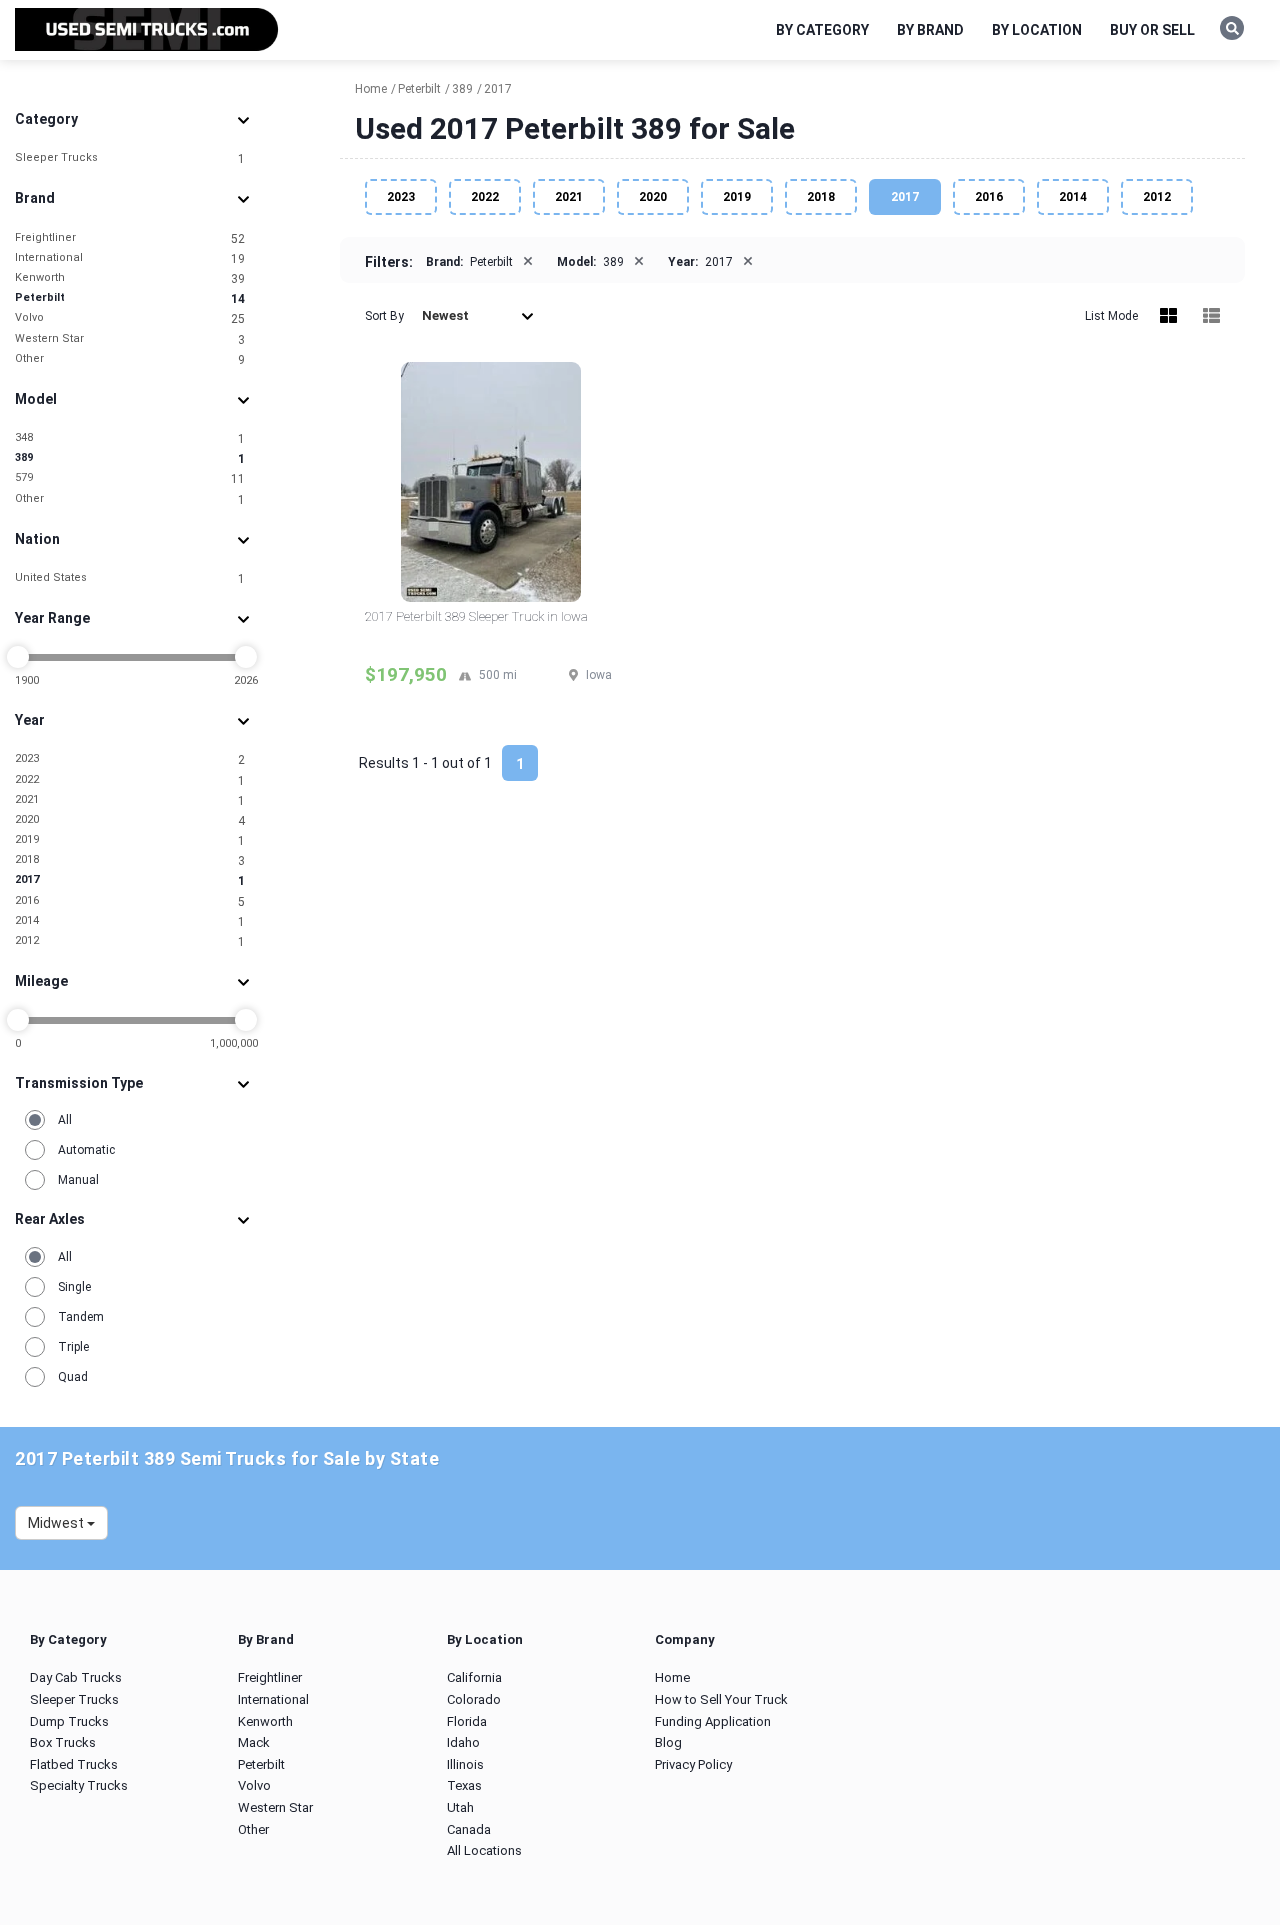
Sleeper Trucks (130, 158)
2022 (130, 780)
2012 (130, 941)
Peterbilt (130, 298)
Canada (469, 1829)
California (474, 1677)
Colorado (474, 1699)
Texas (464, 1785)
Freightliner (130, 238)
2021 (130, 800)
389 (130, 458)
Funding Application (713, 1721)
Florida (467, 1721)
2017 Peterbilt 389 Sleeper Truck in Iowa (476, 616)
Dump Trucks (69, 1721)
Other (130, 359)
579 (130, 478)
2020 (130, 820)
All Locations (484, 1850)
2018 (130, 860)
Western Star (130, 339)
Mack (254, 1742)
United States (130, 578)
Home (672, 1677)
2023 (130, 759)
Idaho (463, 1742)
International (130, 258)
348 (130, 438)
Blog (668, 1742)
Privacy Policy (693, 1764)
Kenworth (130, 278)
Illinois (465, 1764)
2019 (130, 840)
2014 (130, 921)
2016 (130, 901)
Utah (460, 1807)
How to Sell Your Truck (721, 1699)
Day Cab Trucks (76, 1677)
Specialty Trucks (79, 1785)
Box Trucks (63, 1742)
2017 (130, 880)
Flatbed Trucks (74, 1764)
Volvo (130, 318)
